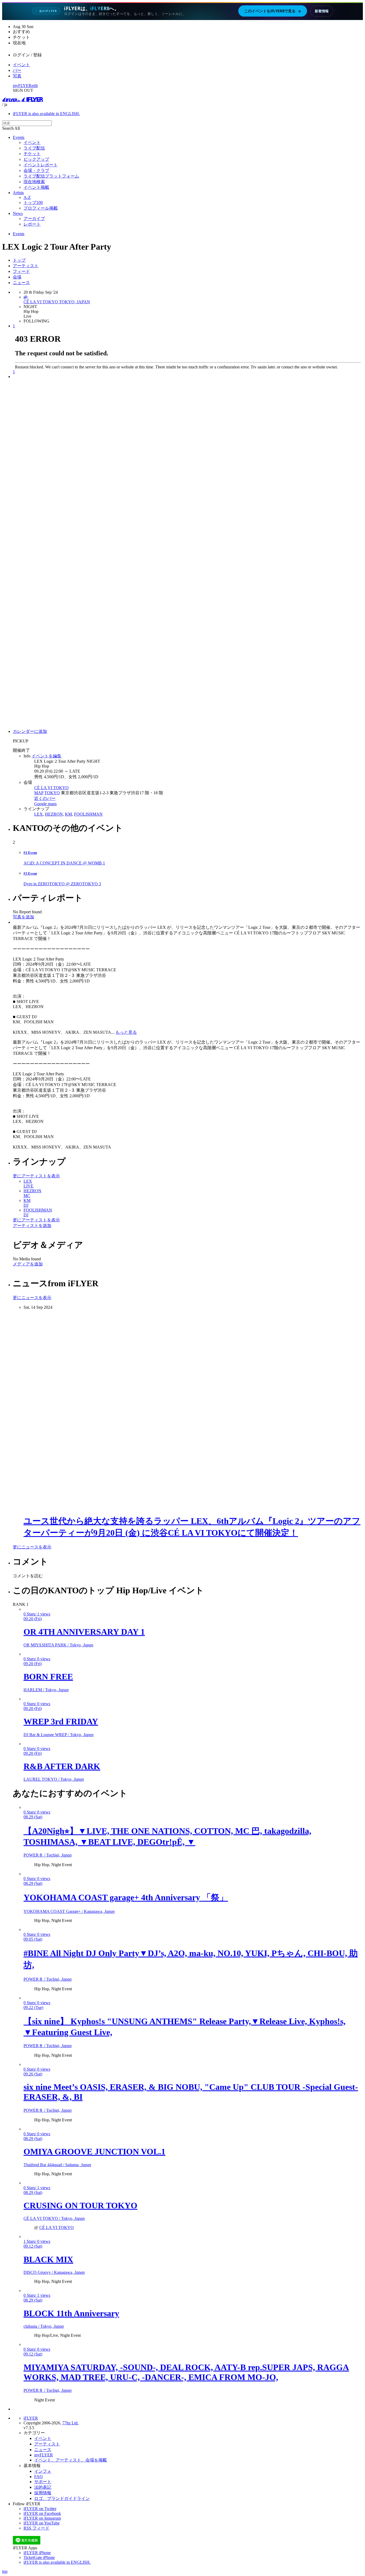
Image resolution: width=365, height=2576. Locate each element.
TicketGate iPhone (39, 2557)
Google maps (45, 804)
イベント (21, 65)
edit (35, 86)
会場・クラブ (36, 170)
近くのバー (45, 798)
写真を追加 (24, 917)
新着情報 (322, 11)
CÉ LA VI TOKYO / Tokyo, (54, 2218)
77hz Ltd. (70, 2423)
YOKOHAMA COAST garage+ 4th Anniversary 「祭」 (126, 1897)
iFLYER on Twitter (40, 2509)
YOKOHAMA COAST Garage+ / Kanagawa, (69, 1911)
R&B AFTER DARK (62, 1766)
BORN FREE (48, 1677)
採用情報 (43, 2493)
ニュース (21, 283)
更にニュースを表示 (32, 1298)
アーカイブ (34, 219)
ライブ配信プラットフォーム (51, 176)
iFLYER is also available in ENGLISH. (46, 114)
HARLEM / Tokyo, (46, 1690)
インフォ (43, 2471)
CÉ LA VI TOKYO (51, 788)
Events (19, 137)
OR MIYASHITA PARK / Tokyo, (58, 1645)
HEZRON (54, 814)
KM (68, 814)
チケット (32, 154)
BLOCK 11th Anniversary (71, 2313)
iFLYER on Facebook (42, 2513)
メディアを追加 (28, 1264)
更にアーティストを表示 (36, 1176)
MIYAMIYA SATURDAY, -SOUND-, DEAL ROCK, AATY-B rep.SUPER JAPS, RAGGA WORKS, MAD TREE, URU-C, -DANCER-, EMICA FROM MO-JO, (186, 2372)
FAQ (38, 2477)
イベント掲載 (36, 187)
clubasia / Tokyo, (44, 2326)
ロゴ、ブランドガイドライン (62, 2498)
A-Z (27, 197)
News (18, 213)
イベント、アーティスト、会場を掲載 (71, 2460)
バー (17, 70)
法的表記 (43, 2487)
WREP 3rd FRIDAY (61, 1721)
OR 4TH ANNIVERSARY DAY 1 (84, 1632)
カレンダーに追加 (30, 731)
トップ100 (33, 202)
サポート (43, 2482)
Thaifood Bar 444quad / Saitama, (57, 2165)
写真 (17, 76)
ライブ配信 (34, 148)
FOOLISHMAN (88, 814)
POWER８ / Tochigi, (48, 1855)
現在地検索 (34, 182)
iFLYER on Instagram (42, 2518)
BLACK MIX (48, 2259)
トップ (19, 260)
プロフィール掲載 (41, 208)
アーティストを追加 (32, 1226)
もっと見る (126, 1032)
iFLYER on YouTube (42, 2523)
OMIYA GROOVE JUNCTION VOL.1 (94, 2152)
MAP (39, 793)
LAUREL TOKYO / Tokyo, (54, 1779)
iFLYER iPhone (37, 2553)
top (5, 2571)
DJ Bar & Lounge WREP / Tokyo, (59, 1735)
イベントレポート (41, 165)
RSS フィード (36, 2528)
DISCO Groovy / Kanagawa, (54, 2272)
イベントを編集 (46, 756)
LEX (38, 814)
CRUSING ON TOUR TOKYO (80, 2205)
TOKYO (52, 793)
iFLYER (31, 2418)
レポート (32, 224)
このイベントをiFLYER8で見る (273, 11)
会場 (17, 277)
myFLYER (22, 86)
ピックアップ (36, 159)
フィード (21, 271)
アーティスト (26, 266)
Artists (18, 193)
